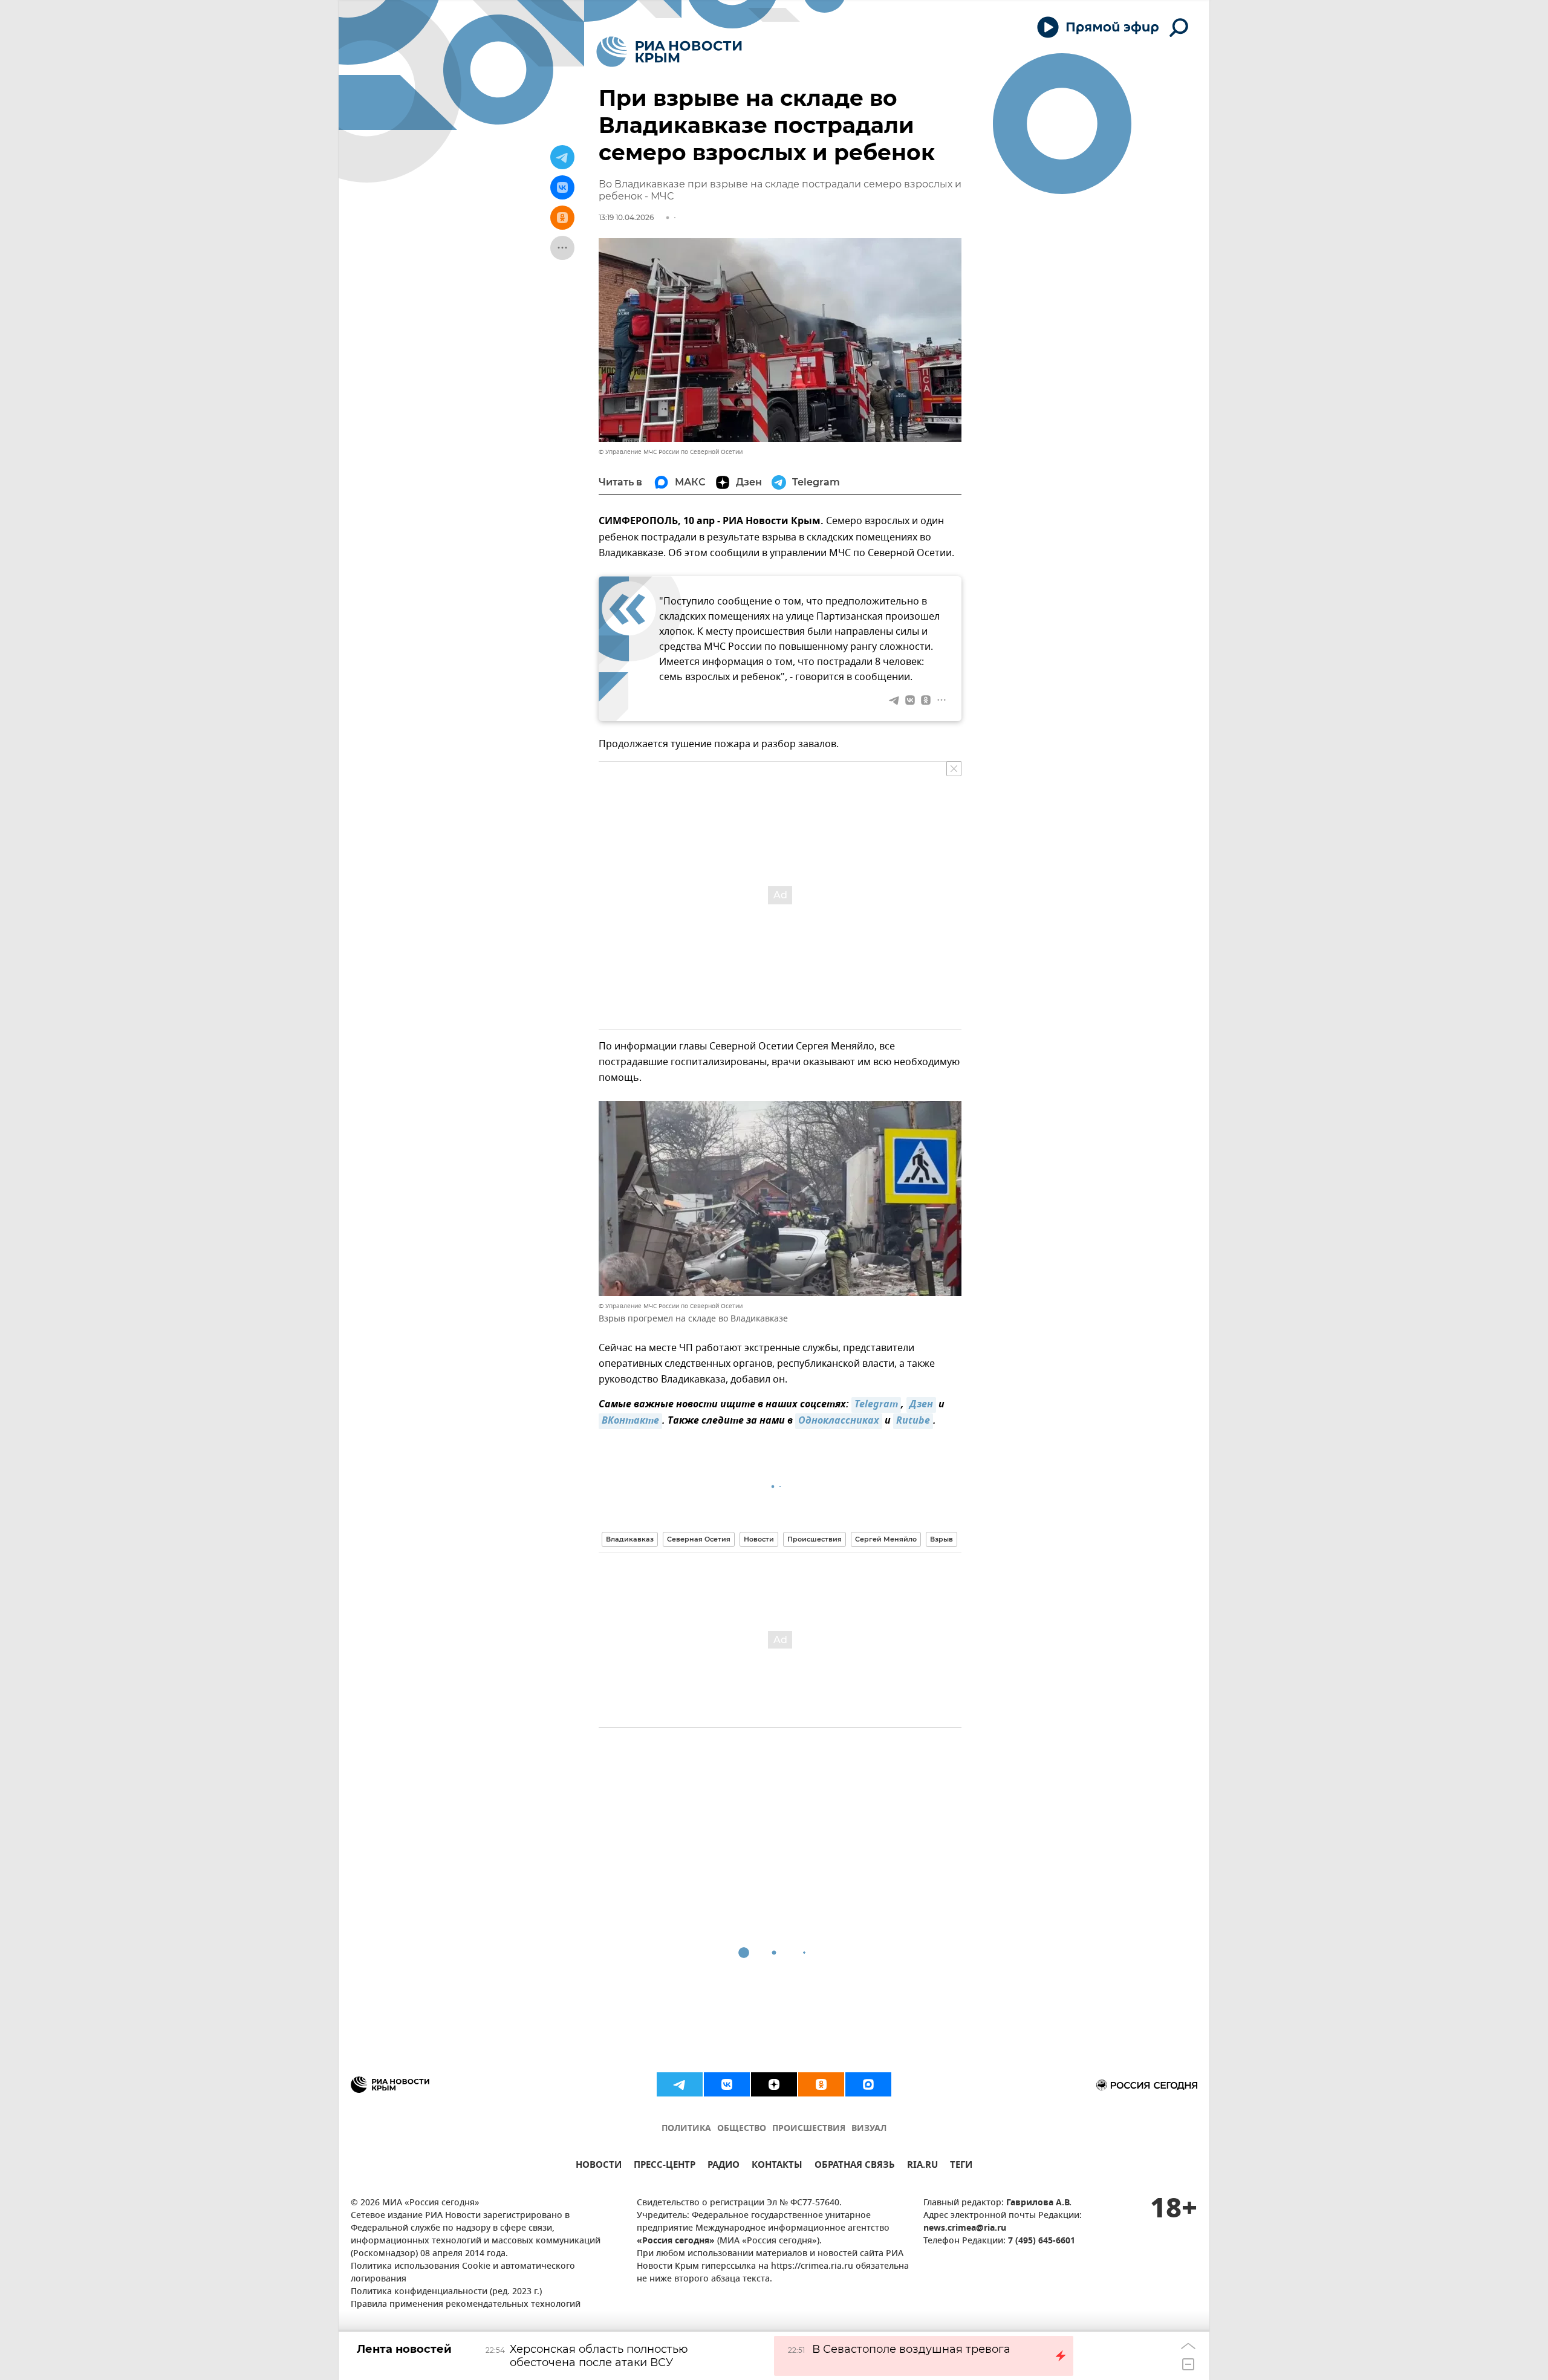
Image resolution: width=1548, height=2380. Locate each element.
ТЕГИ (961, 2166)
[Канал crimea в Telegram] (680, 2084)
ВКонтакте (630, 1421)
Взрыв (941, 1539)
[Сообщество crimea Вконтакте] (727, 2084)
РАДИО (724, 2166)
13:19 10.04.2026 (626, 217)
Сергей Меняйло (886, 1539)
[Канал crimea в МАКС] (868, 2084)
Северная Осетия (699, 1539)
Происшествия (815, 1539)
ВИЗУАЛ (869, 2129)
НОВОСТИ (599, 2166)
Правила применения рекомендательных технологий (466, 2305)
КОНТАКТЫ (777, 2166)
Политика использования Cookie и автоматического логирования (463, 2273)
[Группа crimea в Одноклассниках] (821, 2084)
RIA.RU (922, 2166)
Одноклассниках (839, 1421)
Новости (759, 1539)
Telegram (876, 1405)
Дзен (921, 1405)
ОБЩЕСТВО (742, 2129)
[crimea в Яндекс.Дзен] (774, 2084)
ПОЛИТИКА (686, 2129)
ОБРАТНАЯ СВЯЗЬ (855, 2166)
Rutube (913, 1421)
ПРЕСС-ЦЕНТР (665, 2166)
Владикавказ (630, 1539)
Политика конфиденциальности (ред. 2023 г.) (446, 2292)
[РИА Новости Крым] (669, 52)
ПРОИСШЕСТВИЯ (809, 2129)
